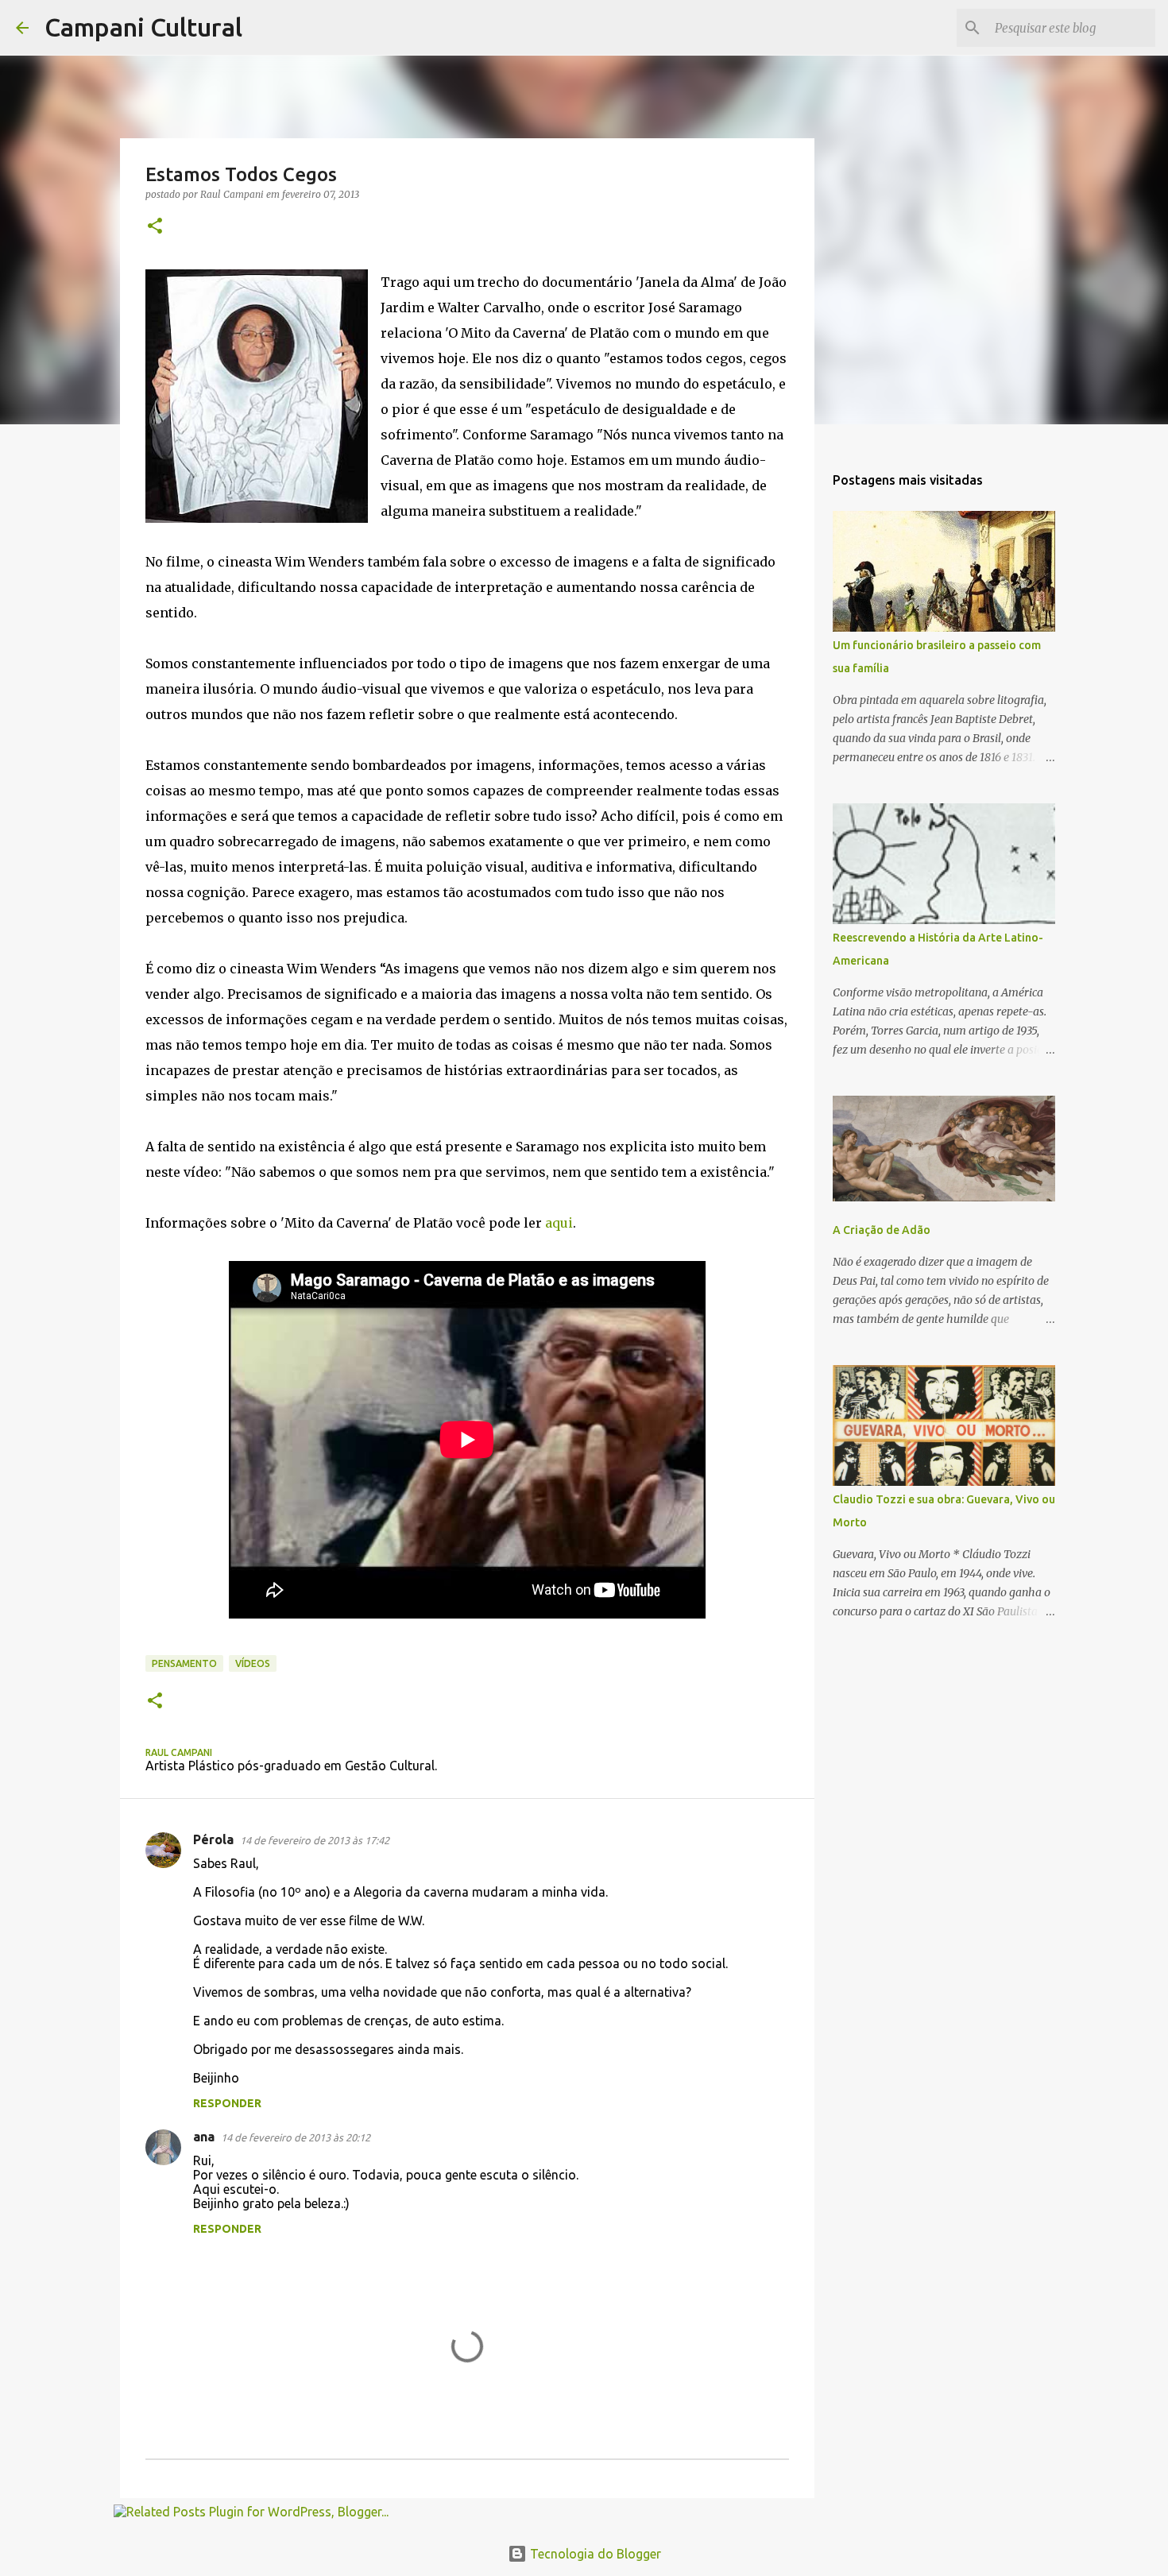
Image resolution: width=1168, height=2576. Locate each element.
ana (204, 2137)
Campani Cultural (143, 27)
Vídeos (253, 1663)
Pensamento (184, 1663)
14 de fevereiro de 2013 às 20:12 (296, 2137)
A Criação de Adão (882, 1230)
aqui (559, 1223)
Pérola (213, 1839)
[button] (155, 227)
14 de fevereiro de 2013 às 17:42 (315, 1840)
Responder (227, 2103)
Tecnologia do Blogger (594, 2554)
